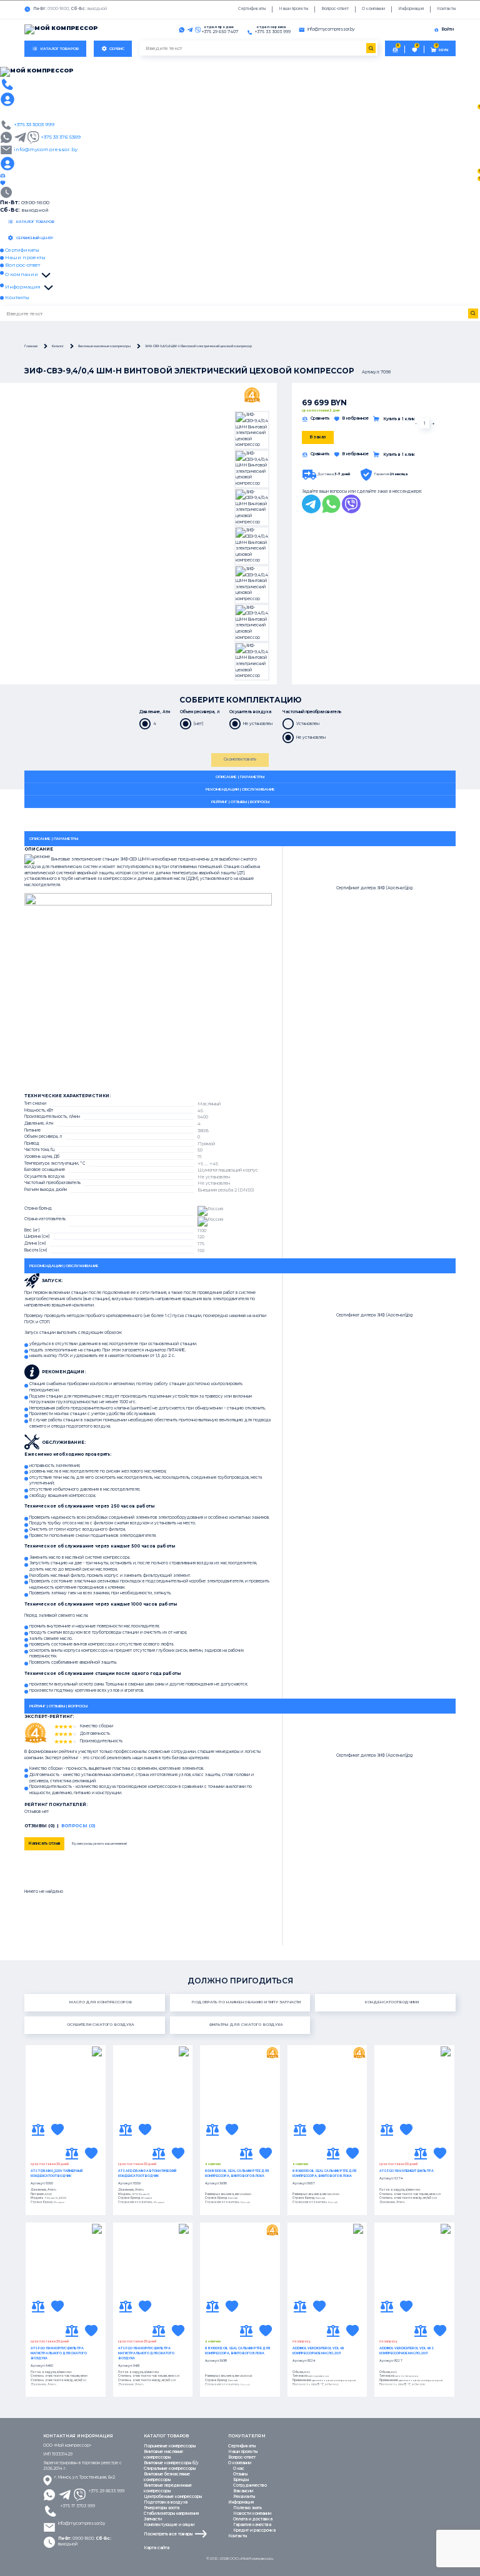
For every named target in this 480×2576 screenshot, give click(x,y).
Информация (411, 9)
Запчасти (153, 2519)
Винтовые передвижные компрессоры (168, 2488)
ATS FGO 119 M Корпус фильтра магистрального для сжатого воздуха (59, 2353)
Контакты (446, 9)
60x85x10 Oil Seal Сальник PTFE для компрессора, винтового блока (237, 2173)
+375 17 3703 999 (78, 2506)
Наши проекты (293, 9)
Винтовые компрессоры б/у (171, 2463)
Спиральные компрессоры (170, 2469)
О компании (373, 9)
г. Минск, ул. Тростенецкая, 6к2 (85, 2477)
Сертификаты (252, 9)
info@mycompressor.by (82, 2524)
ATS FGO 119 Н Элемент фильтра (407, 2171)
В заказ (318, 437)
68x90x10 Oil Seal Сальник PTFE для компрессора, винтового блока (324, 2173)
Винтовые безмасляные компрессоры (167, 2477)
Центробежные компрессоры (173, 2497)
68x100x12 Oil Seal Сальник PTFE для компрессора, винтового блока (237, 2351)
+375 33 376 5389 (61, 137)
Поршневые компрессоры (170, 2446)
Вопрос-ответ (335, 9)
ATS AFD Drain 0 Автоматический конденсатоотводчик (147, 2173)
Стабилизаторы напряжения (171, 2514)
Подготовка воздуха (166, 2502)
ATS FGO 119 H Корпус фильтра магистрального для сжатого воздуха (146, 2353)
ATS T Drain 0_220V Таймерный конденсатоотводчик (57, 2173)
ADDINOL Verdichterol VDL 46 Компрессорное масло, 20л (318, 2351)
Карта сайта (157, 2548)
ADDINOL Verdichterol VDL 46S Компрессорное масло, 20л (407, 2351)
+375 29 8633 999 (107, 2491)
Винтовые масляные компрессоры (163, 2455)
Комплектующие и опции (169, 2525)
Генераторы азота (162, 2508)
